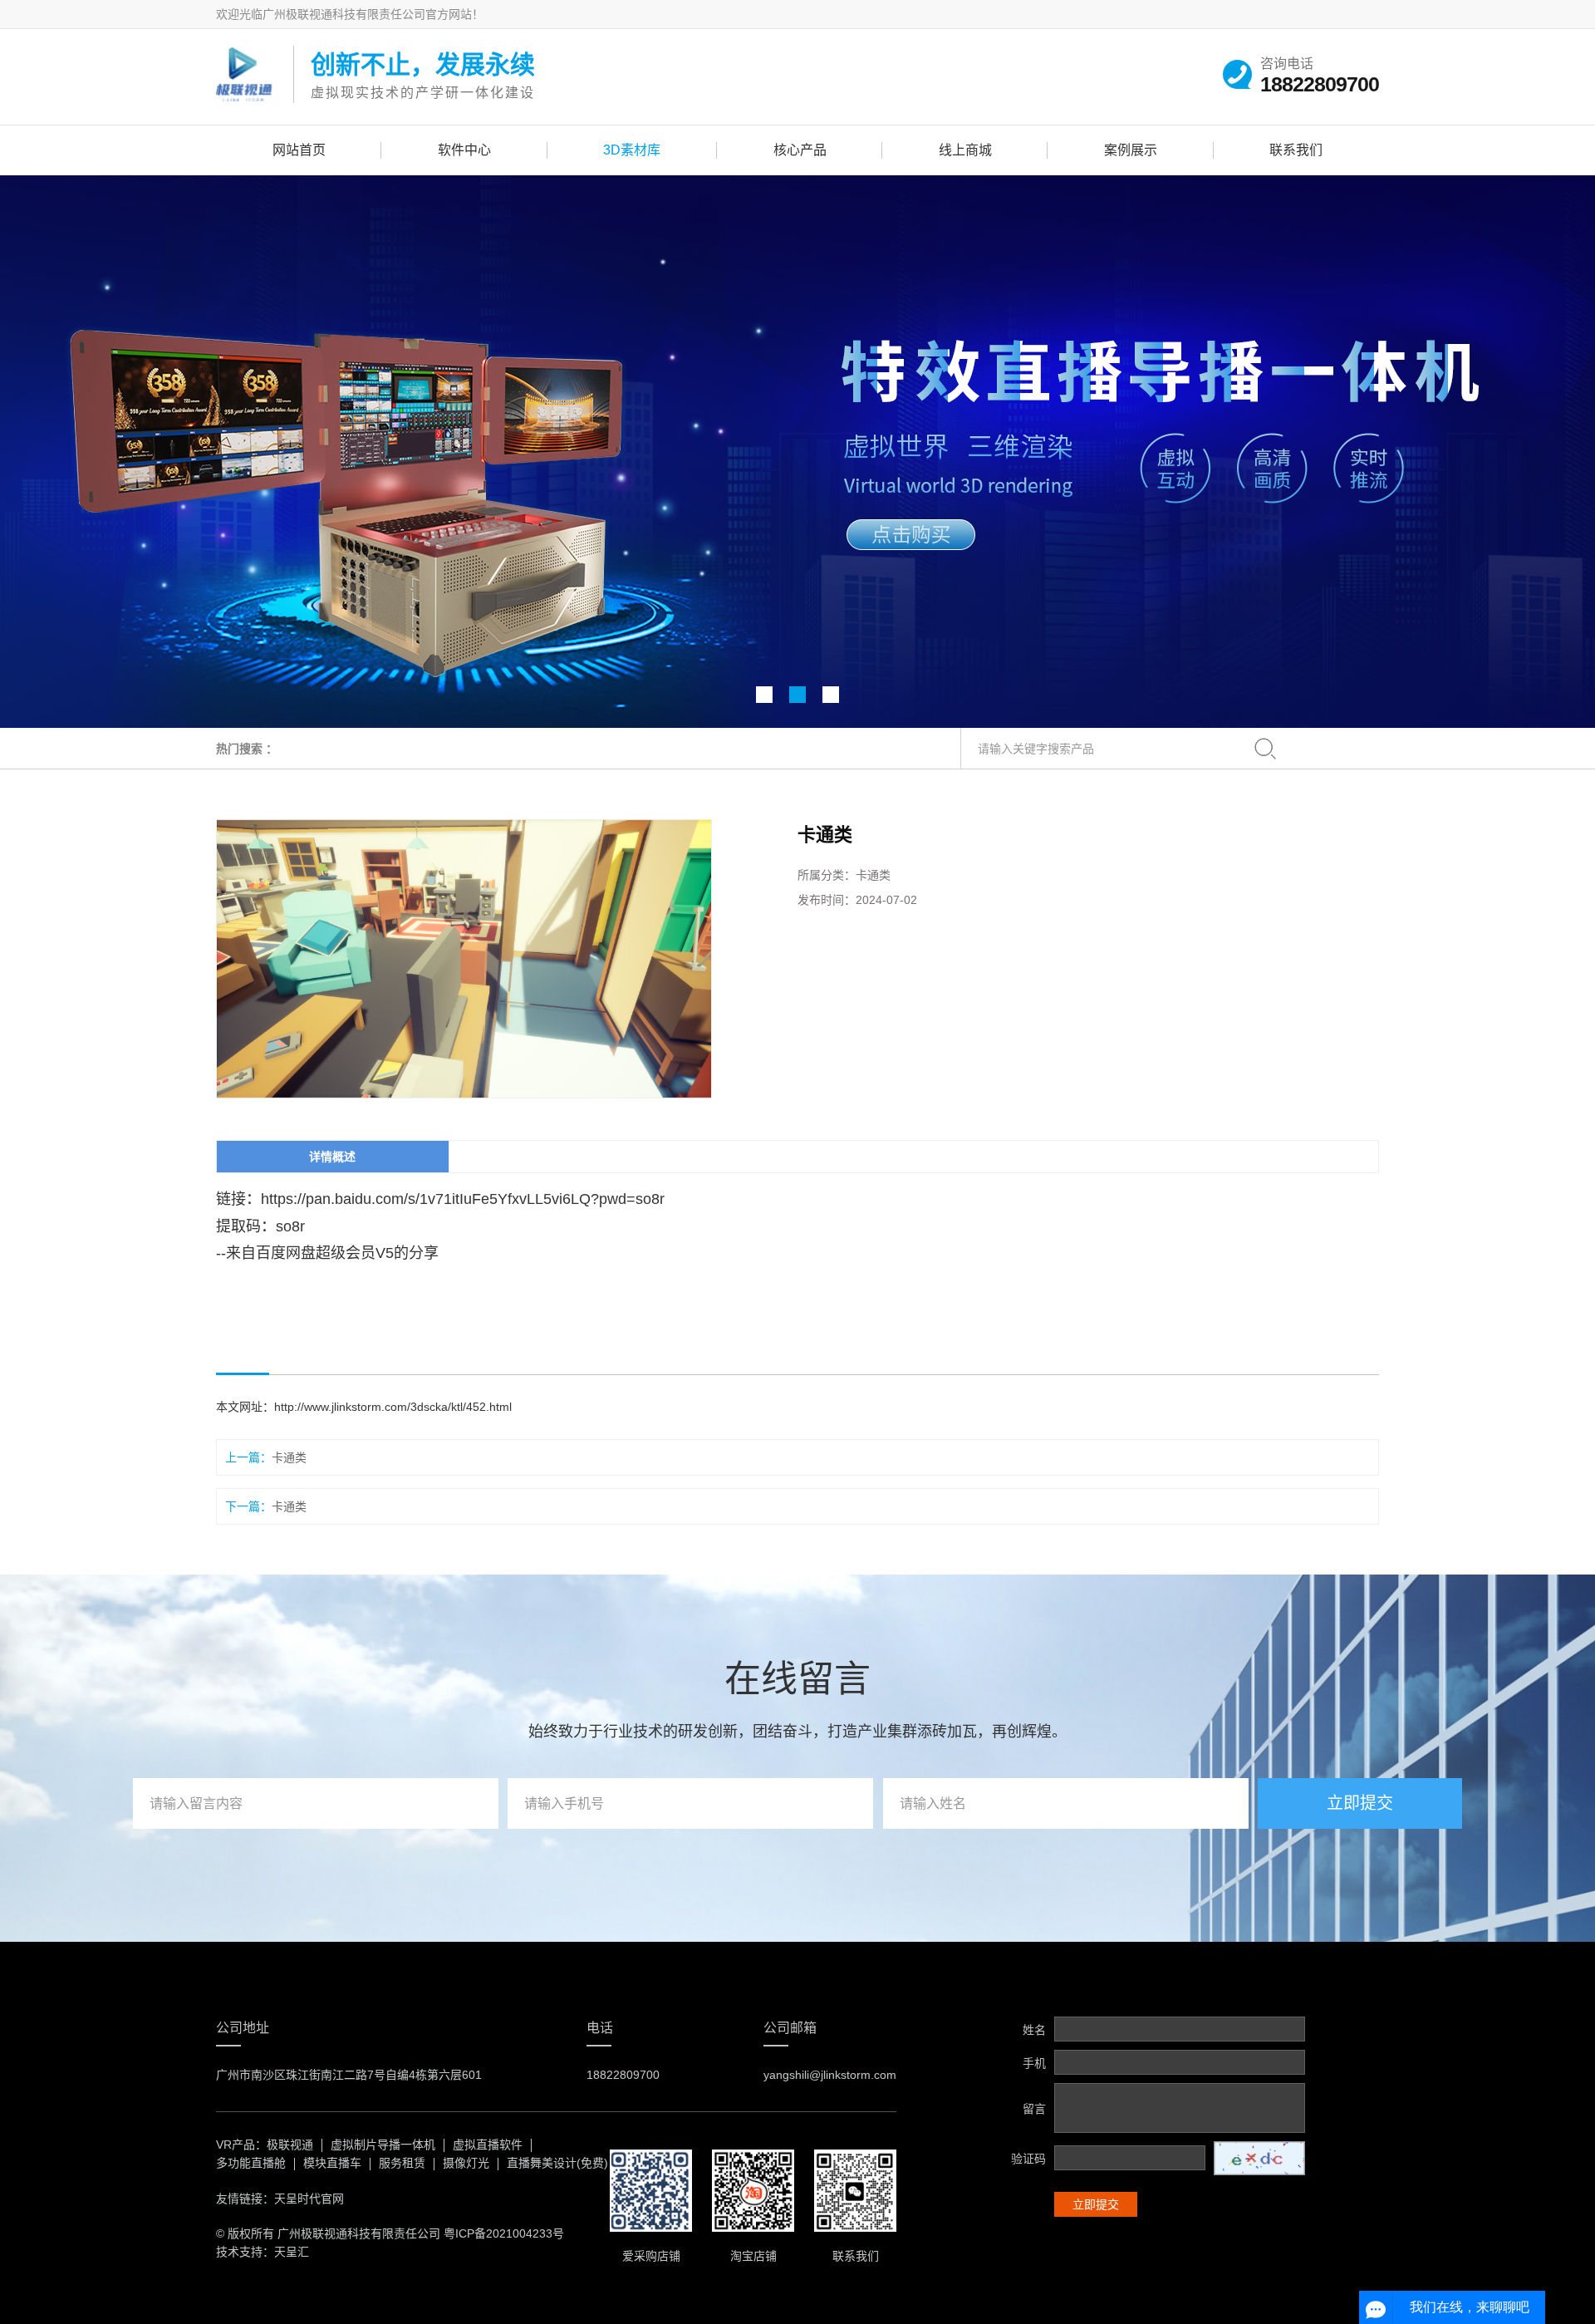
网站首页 (299, 150)
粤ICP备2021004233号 (504, 2233)
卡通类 (289, 1457)
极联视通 (290, 2145)
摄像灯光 (466, 2163)
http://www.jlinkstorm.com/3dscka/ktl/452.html (393, 1407)
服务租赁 (402, 2163)
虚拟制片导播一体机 (383, 2145)
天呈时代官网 (309, 2199)
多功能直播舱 (251, 2163)
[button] (764, 695)
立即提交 (1360, 1803)
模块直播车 (332, 2163)
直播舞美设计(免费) (557, 2163)
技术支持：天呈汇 (263, 2252)
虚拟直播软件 (488, 2145)
